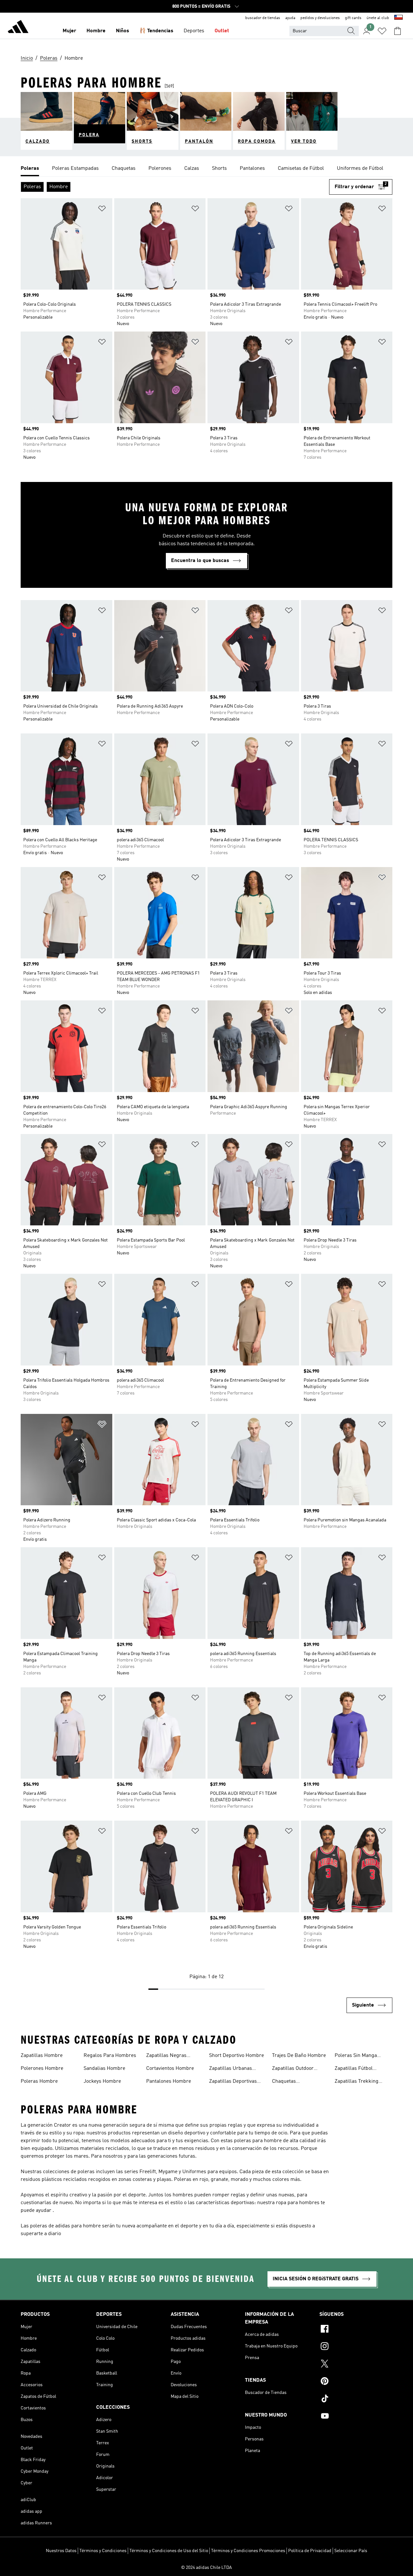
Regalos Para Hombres (110, 2056)
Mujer (69, 31)
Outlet (222, 31)
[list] (206, 169)
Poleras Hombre (39, 2081)
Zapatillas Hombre (42, 2056)
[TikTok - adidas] (356, 2399)
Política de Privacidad (310, 2551)
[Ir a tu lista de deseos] (382, 31)
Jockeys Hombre (102, 2081)
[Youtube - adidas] (356, 2417)
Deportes (194, 31)
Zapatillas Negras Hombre (166, 2056)
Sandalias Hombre (104, 2069)
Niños (122, 31)
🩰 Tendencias (156, 31)
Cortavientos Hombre (170, 2069)
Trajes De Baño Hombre (299, 2056)
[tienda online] (18, 28)
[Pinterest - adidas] (356, 2382)
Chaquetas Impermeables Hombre (298, 2082)
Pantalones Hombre (169, 2081)
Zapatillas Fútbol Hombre (354, 2069)
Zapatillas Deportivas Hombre (233, 2082)
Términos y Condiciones (103, 2551)
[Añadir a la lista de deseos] (102, 210)
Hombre (96, 31)
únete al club (378, 18)
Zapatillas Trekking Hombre (357, 2082)
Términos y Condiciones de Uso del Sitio (169, 2551)
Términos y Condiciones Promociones (248, 2551)
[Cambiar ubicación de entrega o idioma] (398, 18)
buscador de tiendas (263, 18)
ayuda (290, 18)
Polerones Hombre (42, 2069)
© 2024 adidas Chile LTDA (206, 2568)
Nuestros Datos (61, 2551)
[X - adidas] (356, 2365)
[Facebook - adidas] (356, 2330)
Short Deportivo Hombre (237, 2056)
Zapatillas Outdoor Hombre (293, 2069)
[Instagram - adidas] (356, 2347)
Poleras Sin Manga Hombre (356, 2056)
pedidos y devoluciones (320, 18)
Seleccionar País (351, 2551)
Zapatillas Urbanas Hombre (231, 2069)
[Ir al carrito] (398, 31)
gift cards (353, 18)
